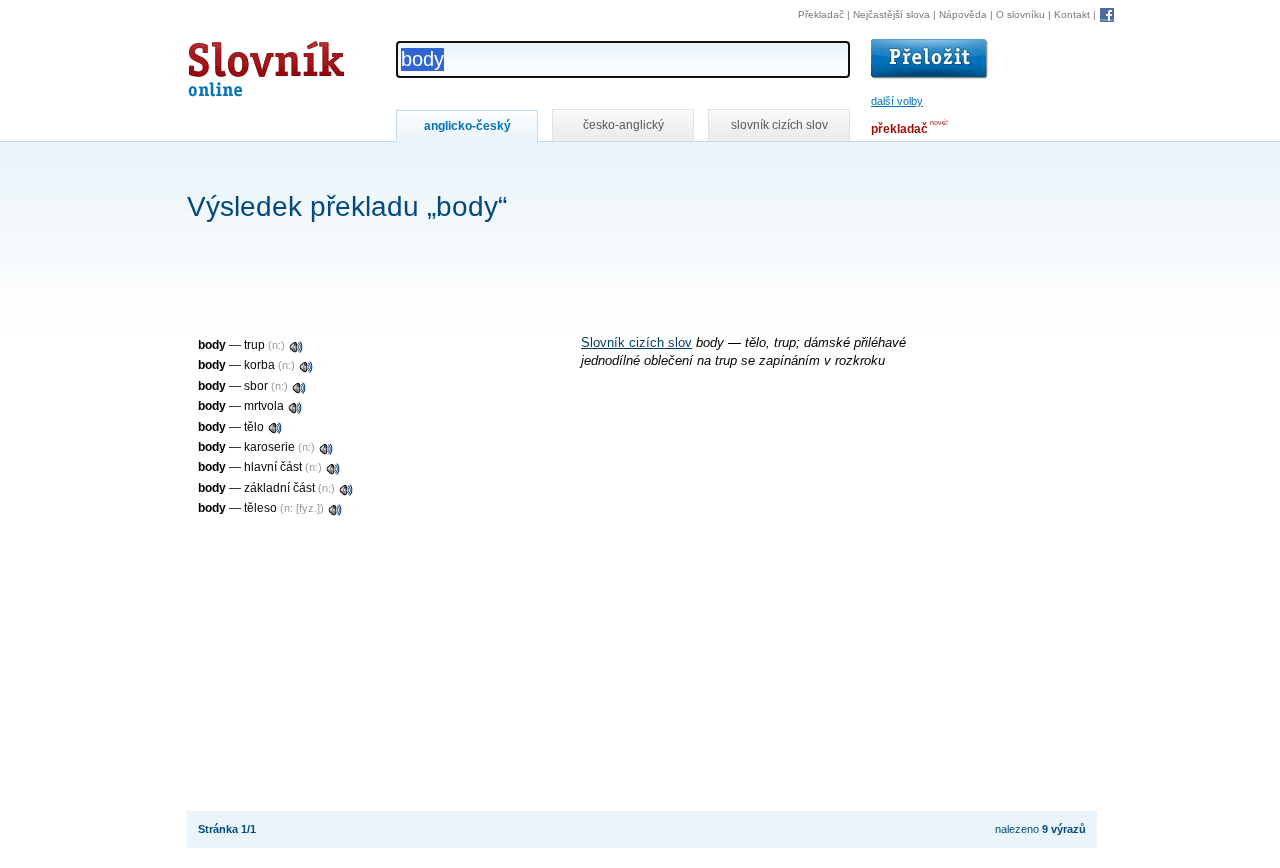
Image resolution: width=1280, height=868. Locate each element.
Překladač (821, 14)
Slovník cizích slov (636, 343)
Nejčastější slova (891, 14)
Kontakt (1072, 14)
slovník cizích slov (779, 125)
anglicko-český (467, 126)
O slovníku (1020, 14)
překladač (899, 129)
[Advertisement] (551, 168)
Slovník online (230, 63)
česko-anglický (623, 125)
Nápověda (963, 14)
